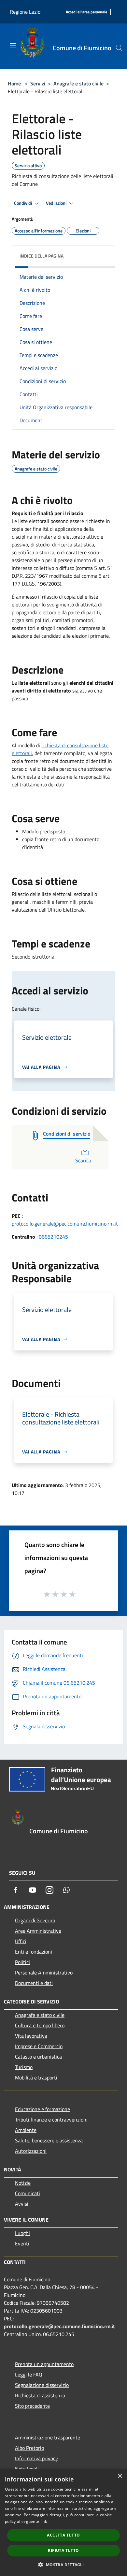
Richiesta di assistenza (40, 2395)
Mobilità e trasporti (36, 2077)
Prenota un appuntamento (44, 2364)
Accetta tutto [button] (63, 2535)
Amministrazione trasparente (48, 2437)
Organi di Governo (35, 1920)
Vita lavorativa (31, 2036)
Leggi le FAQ (29, 2375)
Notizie (23, 2183)
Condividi (23, 203)
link (44, 2521)
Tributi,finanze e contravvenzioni (51, 2120)
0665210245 (53, 1237)
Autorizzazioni (31, 2151)
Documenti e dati (34, 1983)
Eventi (22, 2243)
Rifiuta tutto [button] (63, 2550)
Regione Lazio (25, 12)
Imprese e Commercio (39, 2046)
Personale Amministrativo (44, 1973)
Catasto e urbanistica (38, 2057)
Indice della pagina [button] (42, 256)
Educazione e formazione (42, 2109)
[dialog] (63, 2523)
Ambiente (26, 2130)
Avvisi (22, 2204)
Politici (22, 1962)
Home (14, 83)
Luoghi (22, 2233)
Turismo (24, 2067)
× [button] (120, 2476)
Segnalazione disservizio (42, 2385)
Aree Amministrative (38, 1931)
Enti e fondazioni (34, 1952)
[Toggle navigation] (13, 46)
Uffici (21, 1941)
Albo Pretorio (29, 2448)
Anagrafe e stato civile (78, 83)
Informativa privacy (36, 2458)
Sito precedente (32, 2406)
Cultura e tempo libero (40, 2025)
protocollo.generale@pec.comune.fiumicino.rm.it (65, 1224)
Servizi (38, 83)
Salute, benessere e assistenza (49, 2140)
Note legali (27, 2469)
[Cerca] (119, 48)
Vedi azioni (57, 203)
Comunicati (28, 2193)
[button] (63, 2565)
